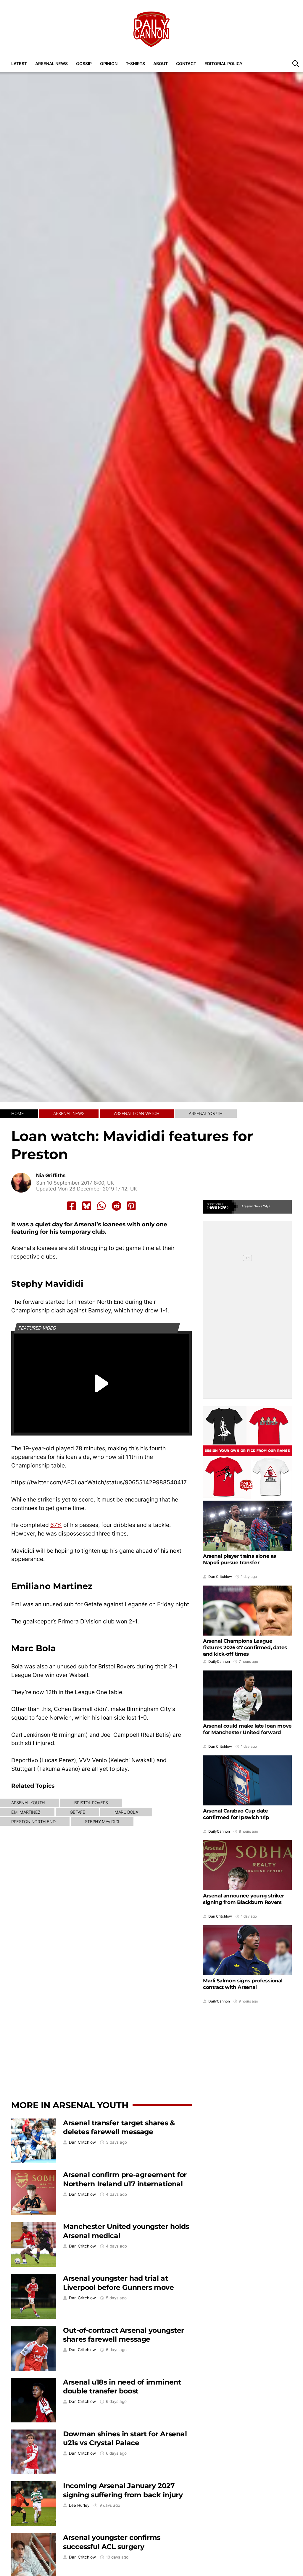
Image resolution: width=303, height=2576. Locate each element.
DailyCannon (219, 1662)
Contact (186, 63)
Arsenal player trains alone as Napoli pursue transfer (240, 1559)
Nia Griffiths (51, 1176)
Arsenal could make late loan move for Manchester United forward (247, 1729)
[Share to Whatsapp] (101, 1206)
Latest (19, 63)
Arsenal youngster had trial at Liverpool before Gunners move (118, 2283)
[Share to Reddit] (117, 1206)
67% (56, 1525)
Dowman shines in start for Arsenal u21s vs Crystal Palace (125, 2438)
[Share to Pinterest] (131, 1206)
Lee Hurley (79, 2505)
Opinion (109, 63)
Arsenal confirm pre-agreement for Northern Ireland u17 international (125, 2179)
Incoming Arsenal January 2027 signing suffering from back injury (123, 2490)
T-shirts (135, 63)
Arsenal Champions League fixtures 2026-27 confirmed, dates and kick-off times (245, 1647)
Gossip (84, 63)
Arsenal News (51, 63)
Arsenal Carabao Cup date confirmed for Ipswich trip (236, 1814)
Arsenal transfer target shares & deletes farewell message (119, 2127)
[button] (296, 63)
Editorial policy (224, 63)
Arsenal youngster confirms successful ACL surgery (112, 2542)
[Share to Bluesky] (87, 1206)
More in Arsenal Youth (70, 2105)
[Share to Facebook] (72, 1206)
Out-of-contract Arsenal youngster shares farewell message (124, 2335)
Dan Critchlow (82, 2142)
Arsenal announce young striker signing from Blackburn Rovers (244, 1899)
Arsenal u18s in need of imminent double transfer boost (122, 2387)
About (161, 63)
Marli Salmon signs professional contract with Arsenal (243, 1984)
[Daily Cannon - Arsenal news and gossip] (151, 29)
